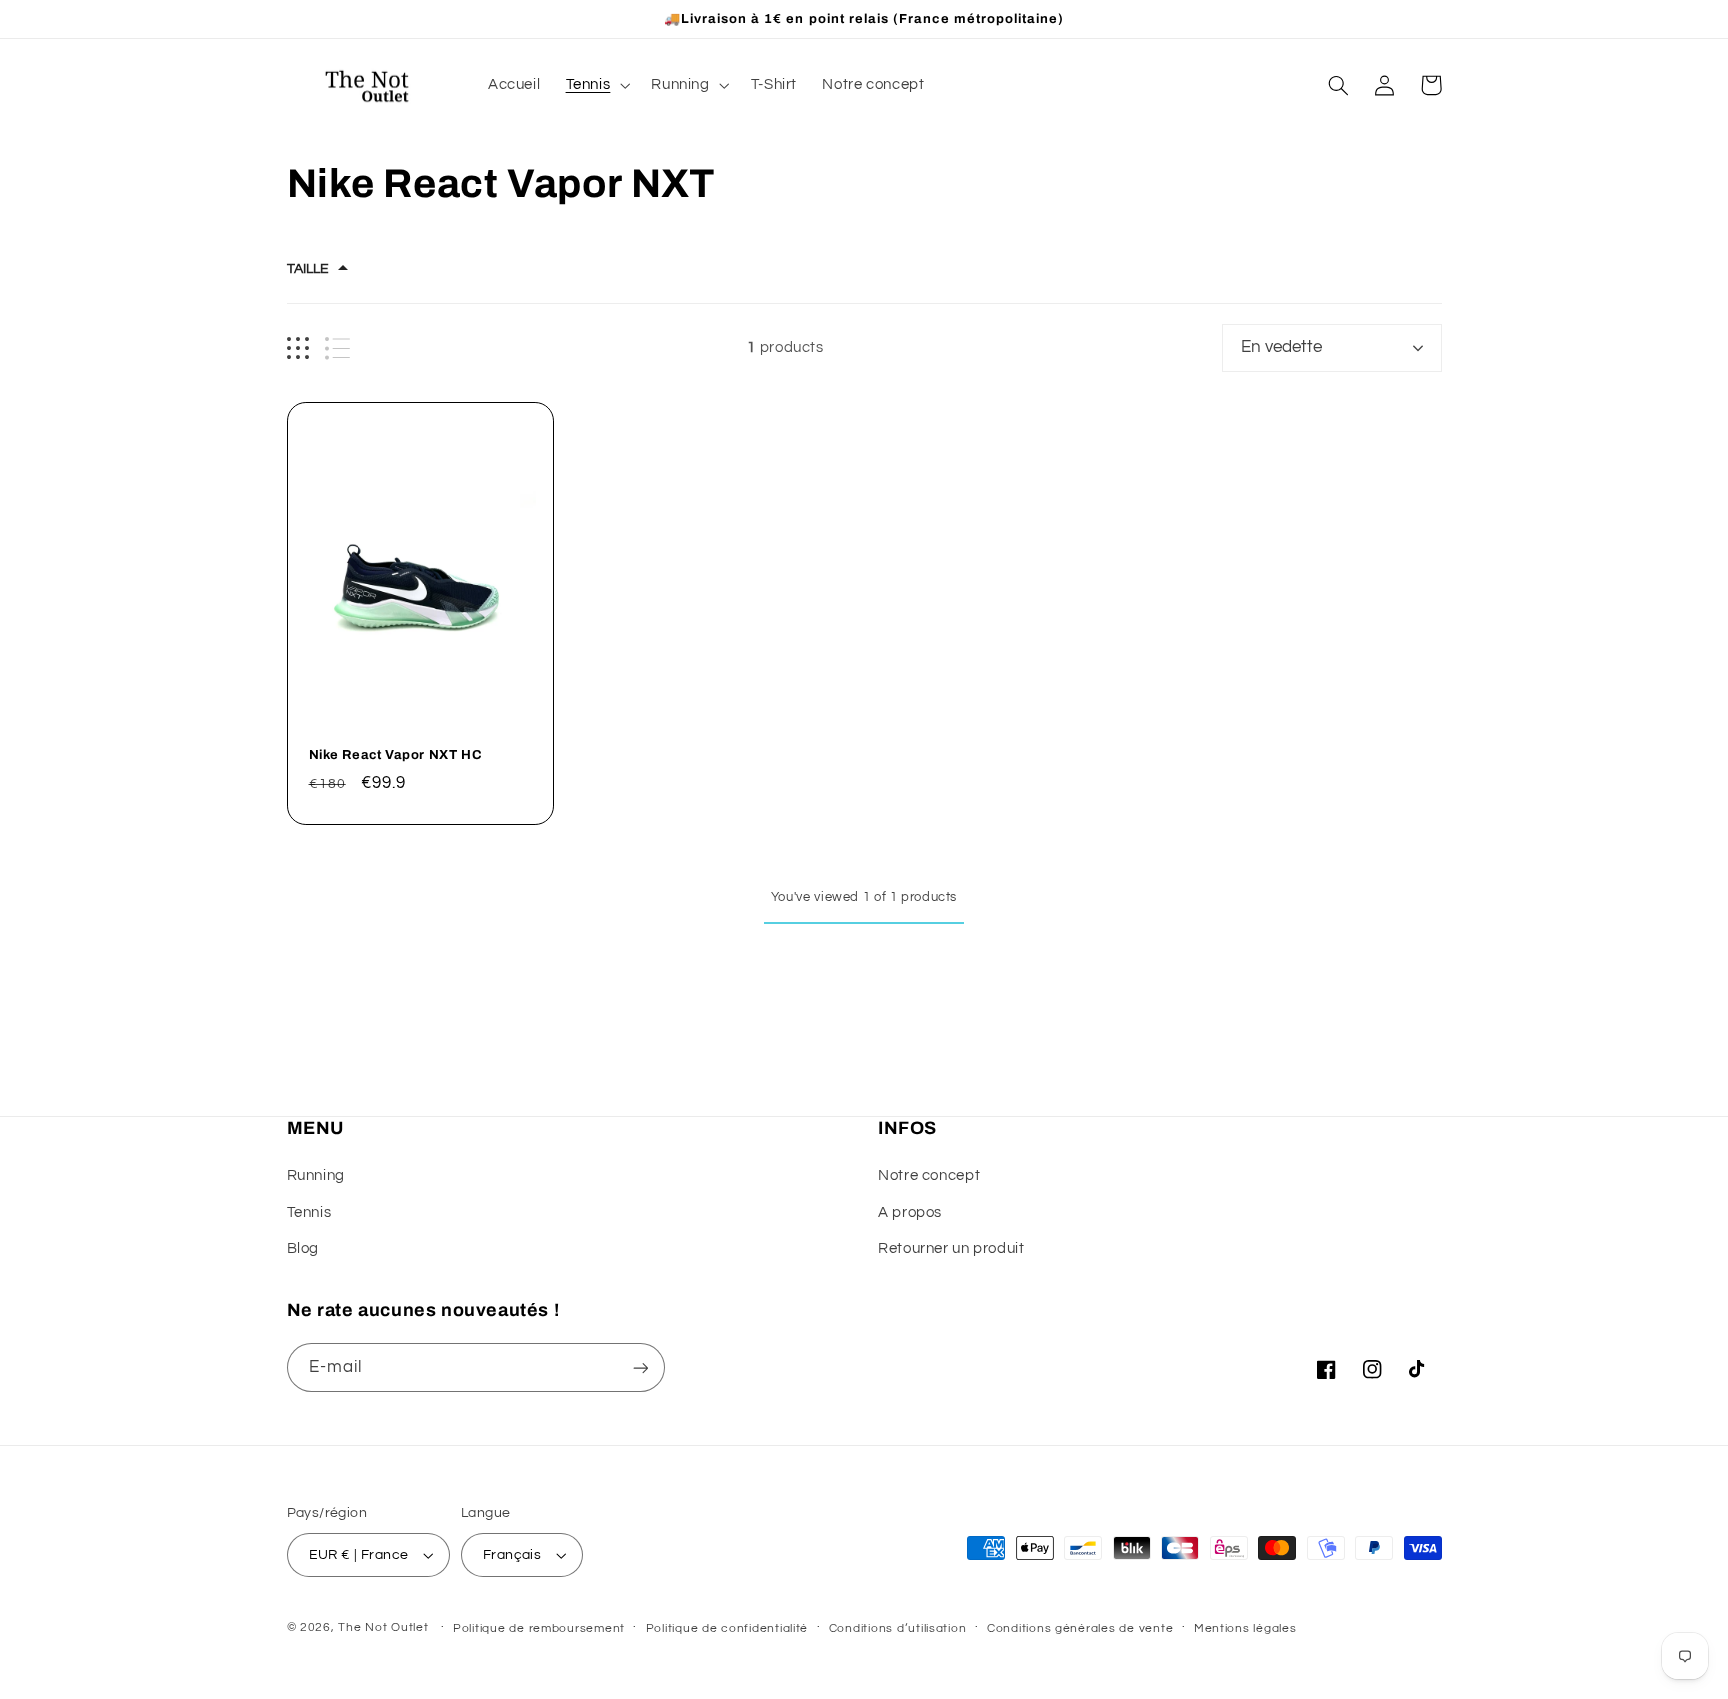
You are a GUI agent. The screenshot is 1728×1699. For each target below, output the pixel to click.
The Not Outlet (383, 1627)
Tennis (309, 1212)
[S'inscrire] (640, 1367)
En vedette (1281, 347)
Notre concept (929, 1175)
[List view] (337, 348)
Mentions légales (1245, 1628)
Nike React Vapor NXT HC (396, 755)
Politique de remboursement (539, 1628)
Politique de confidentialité (727, 1628)
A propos (910, 1212)
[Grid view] (298, 348)
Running (316, 1175)
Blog (303, 1248)
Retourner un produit (951, 1248)
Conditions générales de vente (1080, 1628)
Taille (308, 269)
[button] (596, 85)
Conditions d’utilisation (898, 1628)
